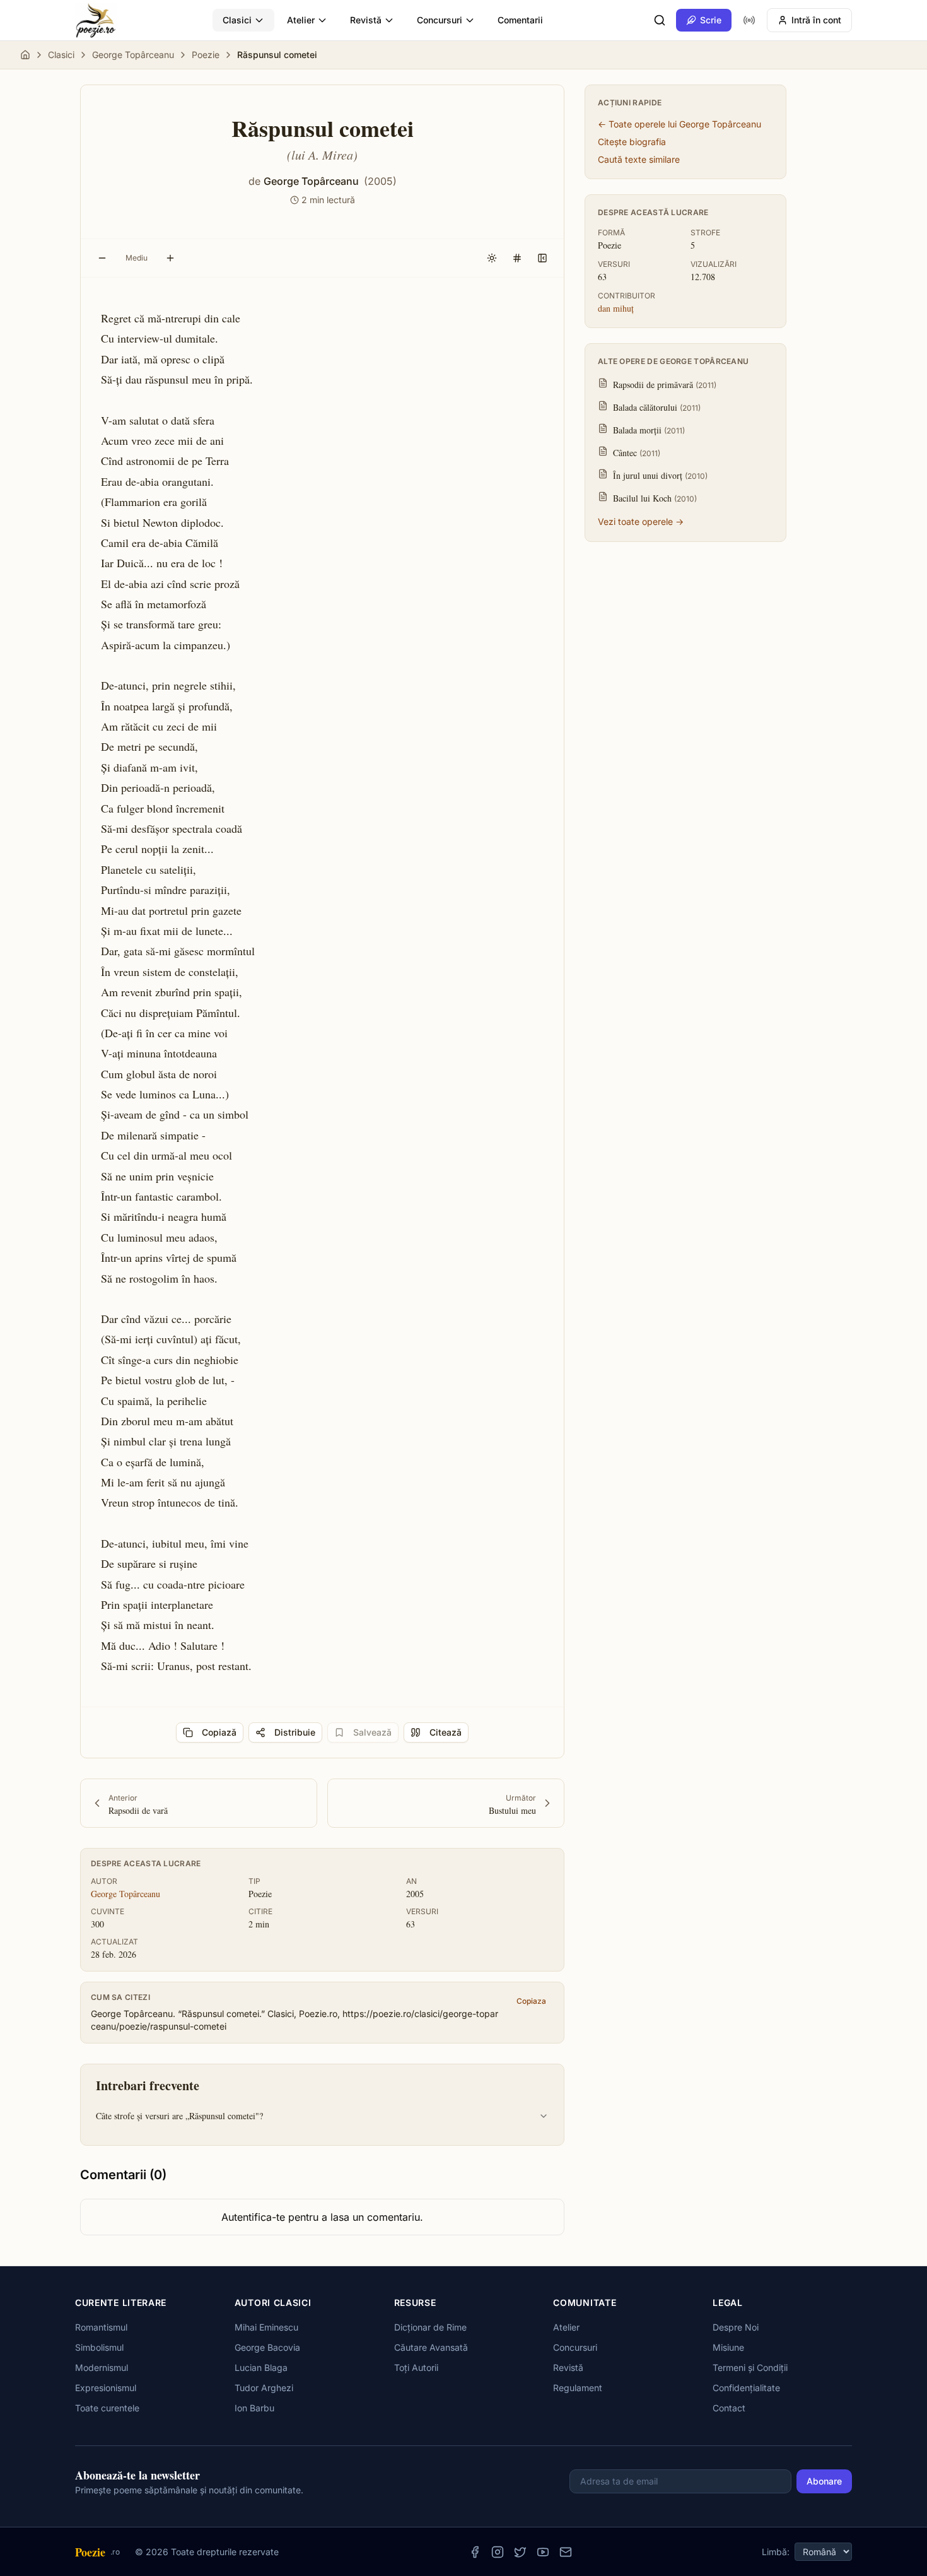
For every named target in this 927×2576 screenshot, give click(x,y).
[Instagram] (498, 2552)
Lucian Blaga (261, 2367)
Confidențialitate (746, 2388)
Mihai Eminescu (266, 2327)
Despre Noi (736, 2327)
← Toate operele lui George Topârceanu (679, 124)
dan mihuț (616, 308)
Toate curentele (107, 2408)
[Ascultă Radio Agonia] (749, 20)
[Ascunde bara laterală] (542, 258)
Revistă (366, 20)
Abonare (824, 2481)
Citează (446, 1732)
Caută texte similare (639, 159)
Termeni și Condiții (750, 2367)
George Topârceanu (133, 55)
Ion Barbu (254, 2408)
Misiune (728, 2347)
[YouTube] (543, 2552)
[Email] (566, 2552)
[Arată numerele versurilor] (517, 258)
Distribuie (295, 1732)
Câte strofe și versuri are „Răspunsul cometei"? (179, 2116)
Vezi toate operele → (641, 521)
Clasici (237, 20)
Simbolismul (99, 2347)
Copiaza (531, 2001)
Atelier (301, 20)
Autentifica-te (253, 2217)
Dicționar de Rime (430, 2327)
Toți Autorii (416, 2367)
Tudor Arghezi (264, 2388)
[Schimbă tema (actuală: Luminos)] (492, 258)
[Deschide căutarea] (660, 20)
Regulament (578, 2388)
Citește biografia (632, 142)
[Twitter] (520, 2552)
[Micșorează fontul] (102, 258)
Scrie (711, 20)
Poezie (206, 55)
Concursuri (440, 20)
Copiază (219, 1732)
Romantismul (101, 2327)
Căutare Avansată (431, 2347)
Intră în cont (816, 20)
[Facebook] (475, 2552)
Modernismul (102, 2367)
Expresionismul (106, 2388)
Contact (729, 2408)
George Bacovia (267, 2347)
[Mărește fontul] (170, 258)
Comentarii (520, 20)
